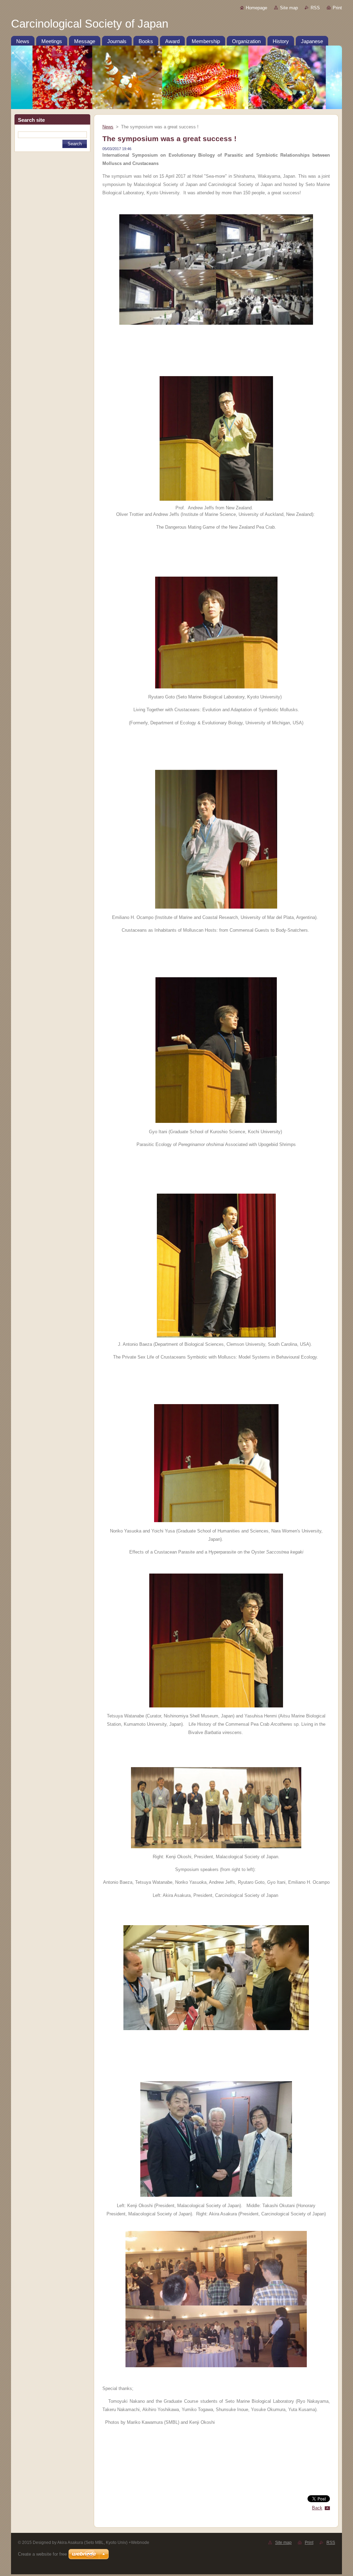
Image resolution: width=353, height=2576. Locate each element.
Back (317, 2508)
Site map (289, 8)
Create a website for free (42, 2554)
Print (337, 8)
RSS (315, 8)
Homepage (256, 8)
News (108, 127)
